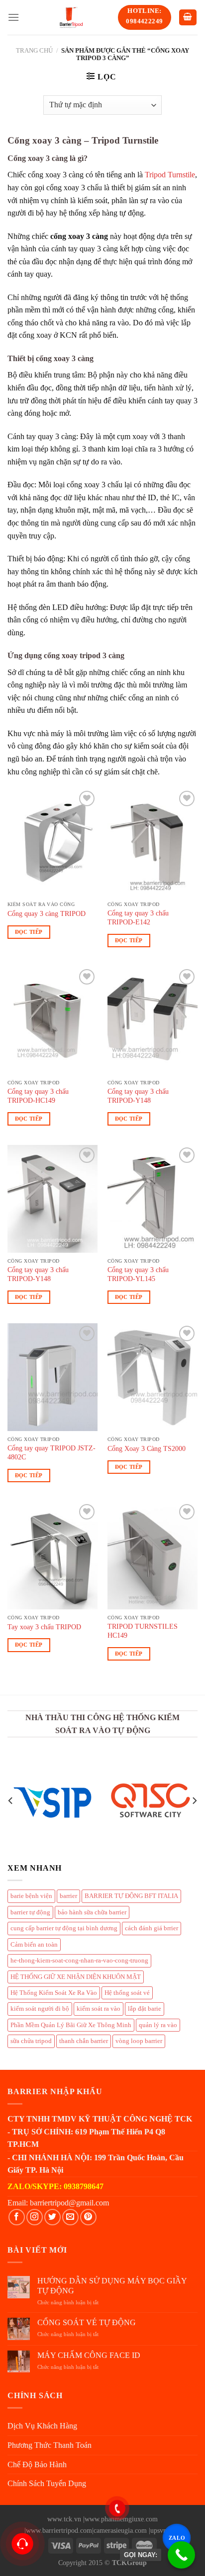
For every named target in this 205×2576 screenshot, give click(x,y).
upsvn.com (165, 2530)
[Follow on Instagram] (35, 2217)
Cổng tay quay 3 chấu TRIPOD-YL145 (138, 1274)
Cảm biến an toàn (34, 1945)
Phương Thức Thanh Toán (50, 2445)
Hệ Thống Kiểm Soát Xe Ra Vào (54, 1993)
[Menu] (13, 17)
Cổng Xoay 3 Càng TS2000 (147, 1449)
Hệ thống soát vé (127, 1993)
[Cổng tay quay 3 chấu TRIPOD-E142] (153, 842)
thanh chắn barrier (84, 2041)
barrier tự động (30, 1912)
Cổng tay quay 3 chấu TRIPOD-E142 (138, 918)
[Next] (194, 1801)
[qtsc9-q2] (151, 1800)
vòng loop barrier (139, 2041)
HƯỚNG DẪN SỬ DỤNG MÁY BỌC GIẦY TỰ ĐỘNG (112, 2285)
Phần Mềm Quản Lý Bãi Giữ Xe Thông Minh (71, 2025)
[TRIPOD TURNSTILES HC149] (153, 1555)
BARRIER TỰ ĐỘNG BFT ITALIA (131, 1896)
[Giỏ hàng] (188, 18)
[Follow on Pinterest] (88, 2217)
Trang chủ (34, 51)
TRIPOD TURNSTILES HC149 (143, 1631)
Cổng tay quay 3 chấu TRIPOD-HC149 (38, 1096)
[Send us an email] (70, 2217)
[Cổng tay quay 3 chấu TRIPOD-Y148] (153, 1021)
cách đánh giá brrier (152, 1928)
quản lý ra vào (158, 2025)
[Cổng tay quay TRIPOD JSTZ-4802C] (52, 1377)
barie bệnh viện (31, 1896)
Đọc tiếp (29, 932)
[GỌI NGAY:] (181, 2555)
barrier (68, 1896)
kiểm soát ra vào (99, 2009)
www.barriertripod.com (59, 2530)
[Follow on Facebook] (17, 2217)
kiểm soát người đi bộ (40, 2009)
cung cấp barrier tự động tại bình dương (64, 1928)
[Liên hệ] (22, 2544)
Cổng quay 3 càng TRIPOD (47, 914)
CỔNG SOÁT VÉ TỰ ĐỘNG (87, 2322)
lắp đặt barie (145, 2009)
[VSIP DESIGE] (54, 1801)
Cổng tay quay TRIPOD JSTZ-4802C (51, 1453)
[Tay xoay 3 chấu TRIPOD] (52, 1555)
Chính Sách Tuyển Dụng (47, 2483)
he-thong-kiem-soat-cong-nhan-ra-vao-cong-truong (79, 1961)
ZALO (176, 2538)
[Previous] (11, 1801)
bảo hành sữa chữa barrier (92, 1912)
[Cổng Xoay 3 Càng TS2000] (153, 1377)
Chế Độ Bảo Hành (37, 2464)
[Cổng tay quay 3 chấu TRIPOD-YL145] (153, 1199)
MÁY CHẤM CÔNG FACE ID (89, 2355)
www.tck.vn (64, 2519)
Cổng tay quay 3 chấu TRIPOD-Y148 (138, 1096)
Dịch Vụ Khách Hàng (42, 2426)
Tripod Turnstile (170, 175)
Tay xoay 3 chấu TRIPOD (44, 1627)
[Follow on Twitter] (52, 2217)
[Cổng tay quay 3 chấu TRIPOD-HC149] (52, 1021)
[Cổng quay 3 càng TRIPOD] (52, 842)
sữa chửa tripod (31, 2041)
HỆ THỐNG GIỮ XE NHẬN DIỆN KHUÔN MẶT (76, 1977)
